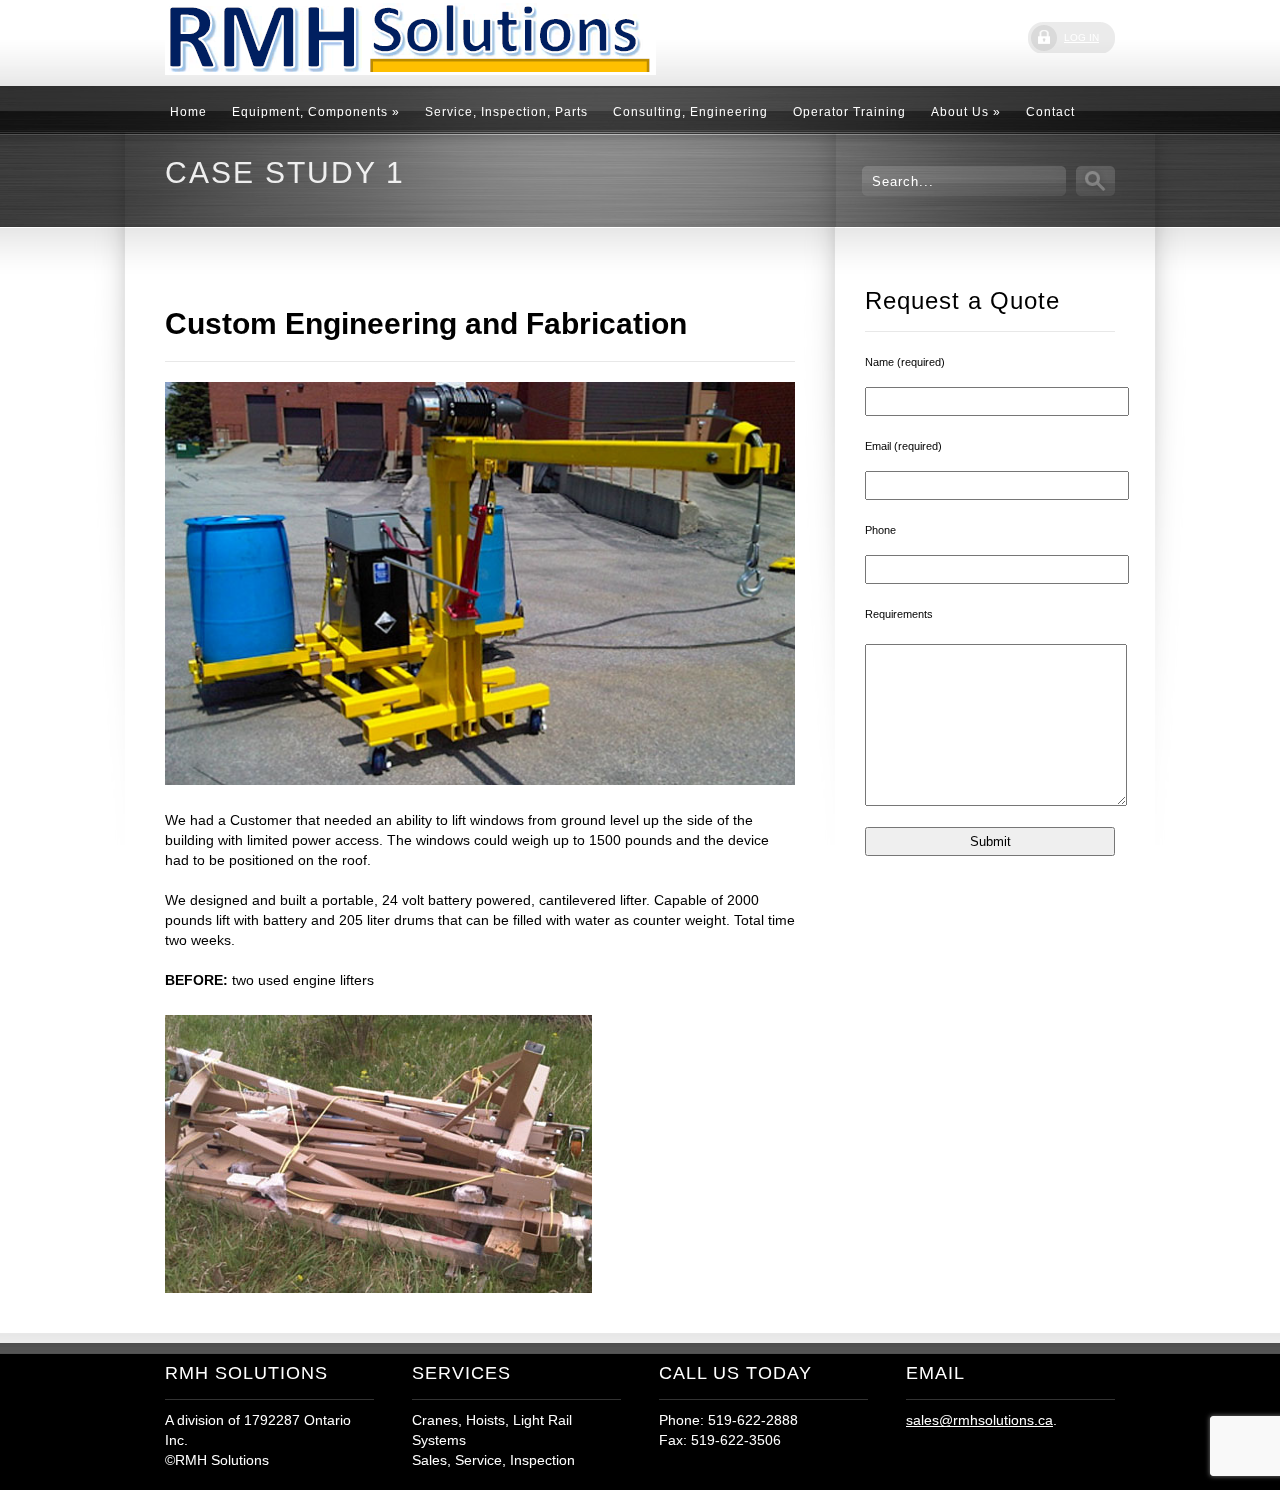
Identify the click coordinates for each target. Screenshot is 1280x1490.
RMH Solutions (315, 41)
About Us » (966, 112)
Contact (1050, 112)
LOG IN (1081, 37)
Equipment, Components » (316, 112)
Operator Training (849, 112)
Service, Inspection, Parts (506, 112)
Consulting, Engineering (690, 112)
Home (188, 112)
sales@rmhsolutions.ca (979, 1420)
